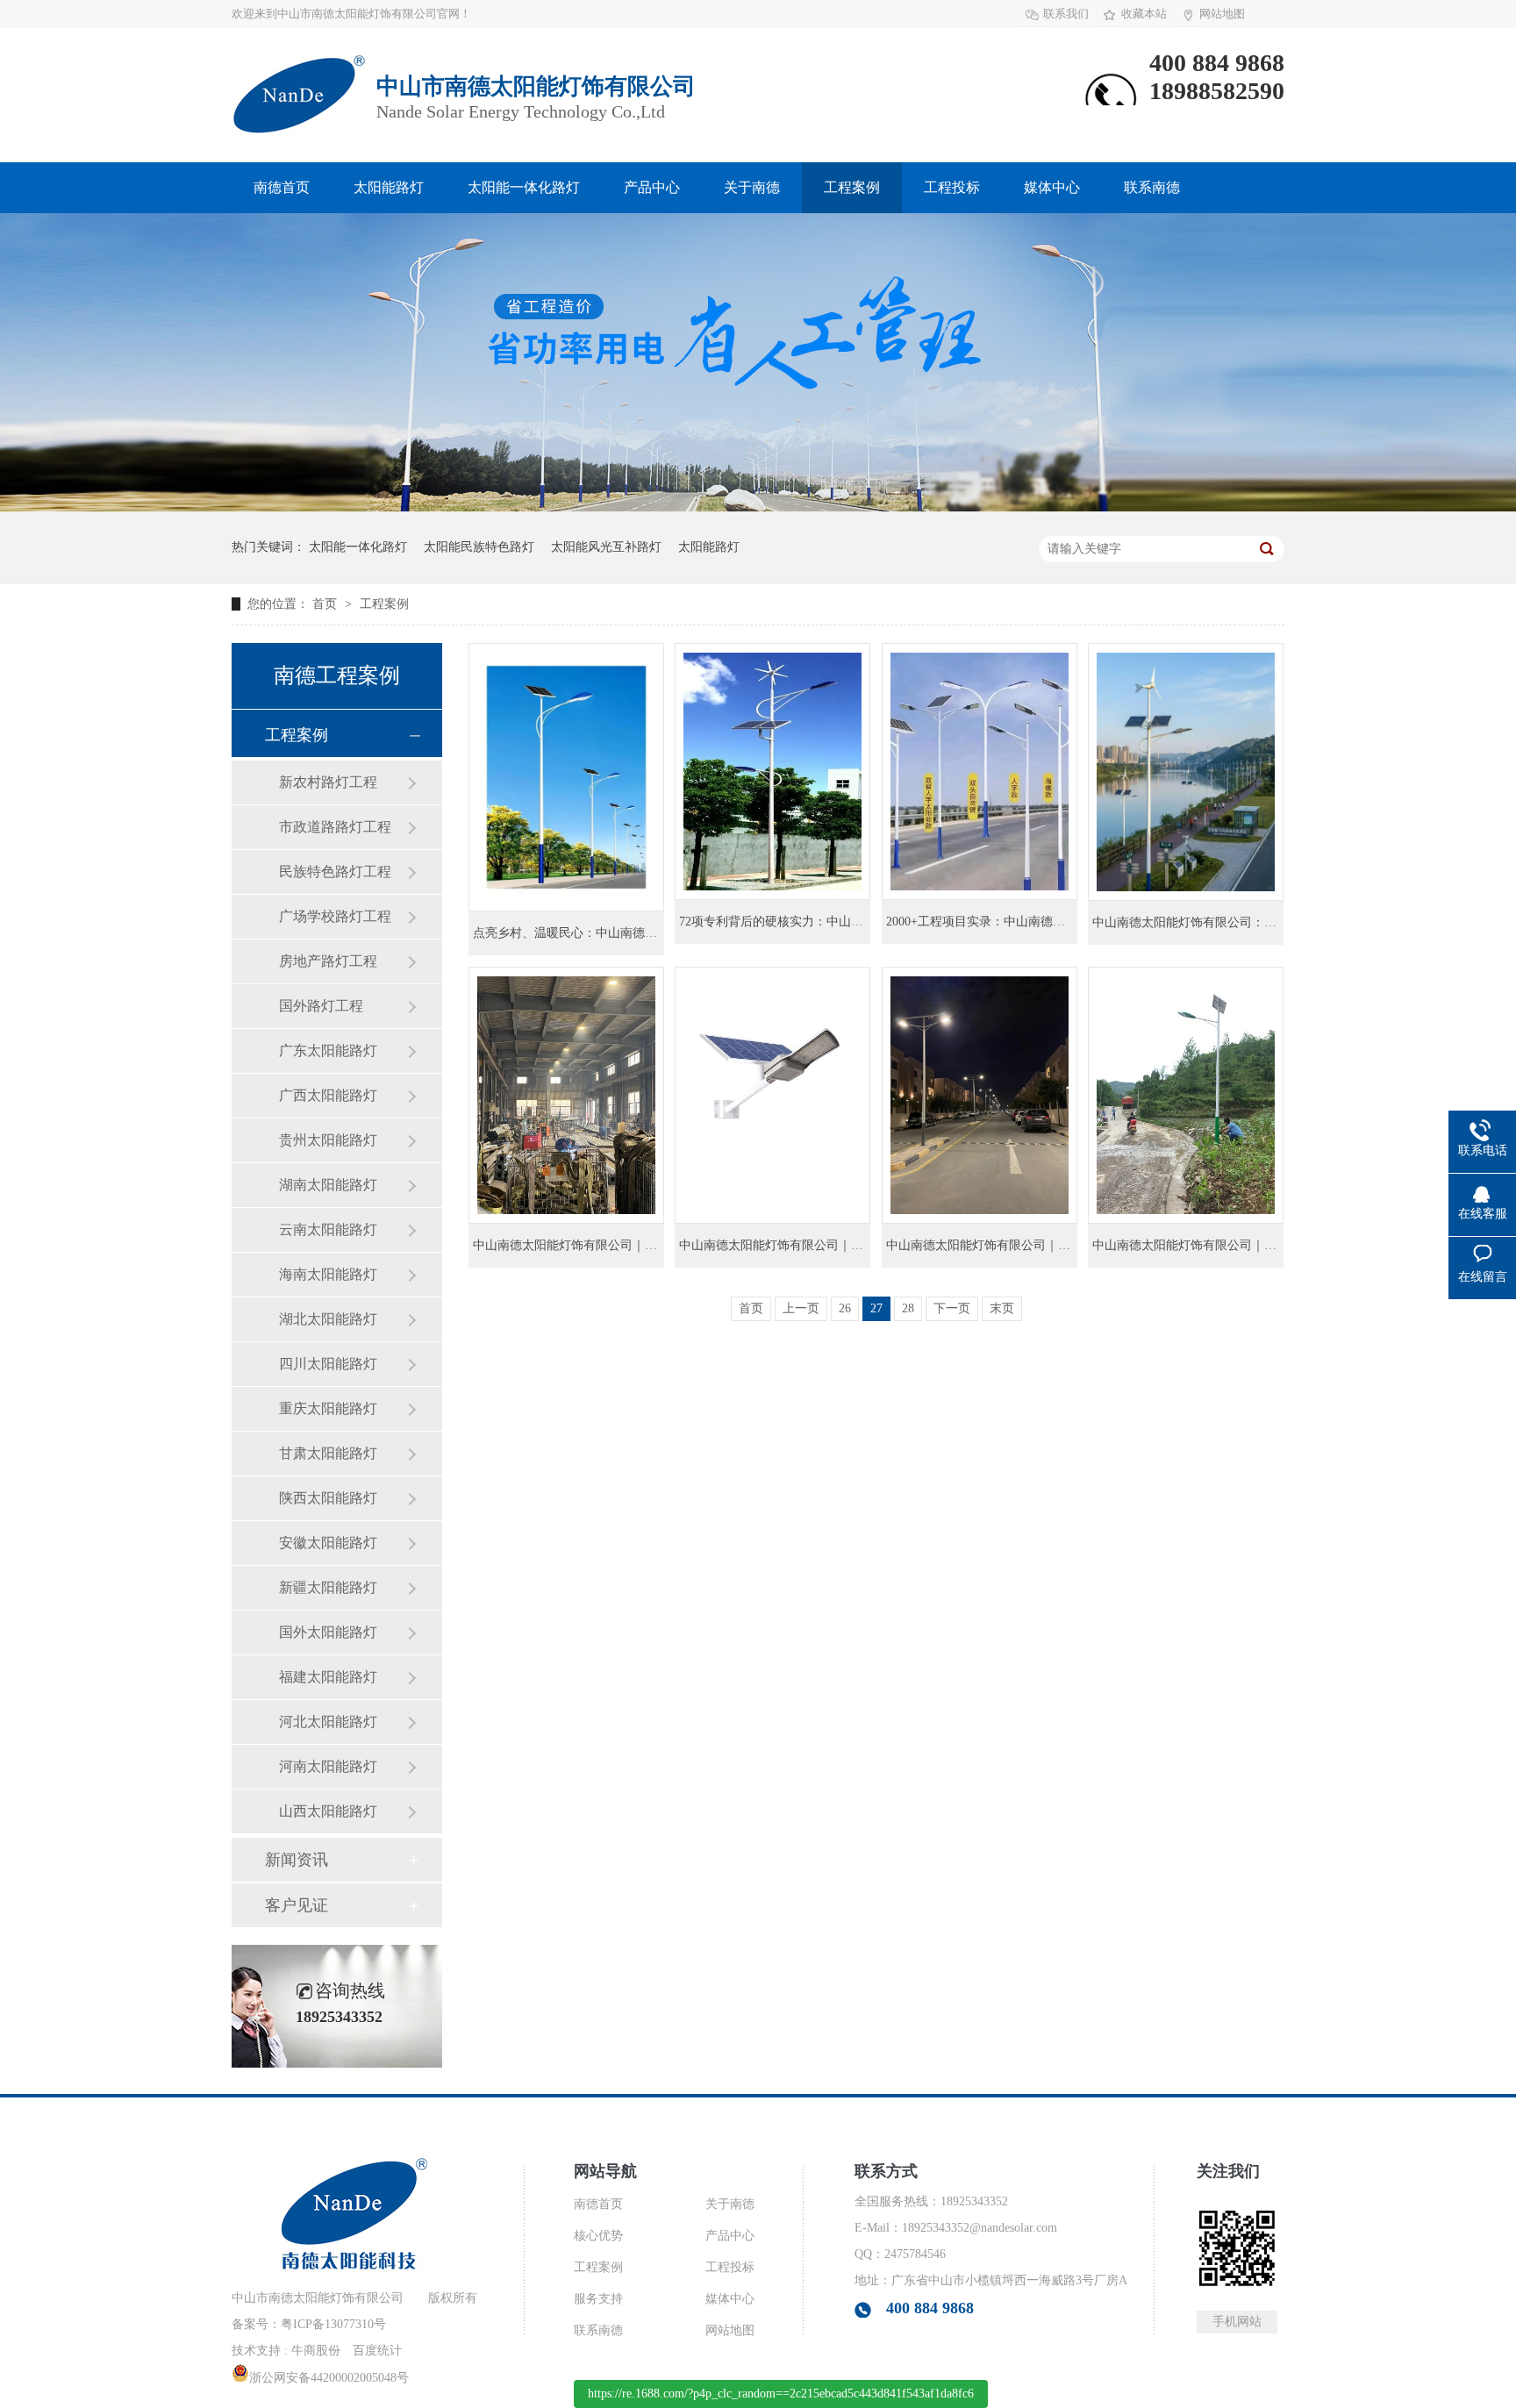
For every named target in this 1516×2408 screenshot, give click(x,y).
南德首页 (282, 187)
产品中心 (652, 187)
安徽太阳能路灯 (328, 1543)
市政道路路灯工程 (335, 827)
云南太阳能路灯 (328, 1229)
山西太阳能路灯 (328, 1811)
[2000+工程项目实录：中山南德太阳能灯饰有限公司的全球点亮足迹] (980, 772)
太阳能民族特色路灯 (479, 547)
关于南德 (752, 187)
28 (908, 1308)
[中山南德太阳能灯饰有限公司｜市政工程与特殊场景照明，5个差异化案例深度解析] (980, 1095)
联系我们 (1066, 14)
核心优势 (598, 2236)
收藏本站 (1144, 14)
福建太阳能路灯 (328, 1677)
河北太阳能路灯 (328, 1722)
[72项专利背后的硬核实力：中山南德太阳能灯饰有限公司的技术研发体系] (772, 772)
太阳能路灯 (389, 187)
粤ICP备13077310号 (333, 2324)
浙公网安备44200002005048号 (329, 2378)
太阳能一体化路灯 (524, 187)
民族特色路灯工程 (335, 872)
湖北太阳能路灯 (328, 1319)
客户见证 (297, 1905)
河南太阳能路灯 (328, 1766)
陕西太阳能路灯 (328, 1498)
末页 (1002, 1308)
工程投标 (952, 187)
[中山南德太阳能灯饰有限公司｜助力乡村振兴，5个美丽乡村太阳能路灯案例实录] (1186, 1095)
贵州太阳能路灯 (328, 1140)
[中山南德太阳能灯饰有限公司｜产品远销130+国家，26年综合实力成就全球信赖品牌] (566, 1095)
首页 (326, 604)
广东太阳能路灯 (328, 1050)
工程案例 (852, 187)
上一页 (801, 1308)
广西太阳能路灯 (328, 1095)
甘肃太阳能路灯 (328, 1453)
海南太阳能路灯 (328, 1274)
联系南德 (1152, 187)
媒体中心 (1052, 187)
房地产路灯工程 (328, 961)
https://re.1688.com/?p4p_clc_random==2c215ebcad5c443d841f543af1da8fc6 (781, 2394)
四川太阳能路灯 (328, 1364)
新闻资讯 (297, 1860)
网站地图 (1222, 14)
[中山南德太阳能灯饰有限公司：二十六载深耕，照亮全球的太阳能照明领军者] (1186, 772)
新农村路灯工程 (328, 782)
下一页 (952, 1308)
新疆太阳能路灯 (328, 1587)
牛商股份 (316, 2351)
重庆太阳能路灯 (328, 1408)
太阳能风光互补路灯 (606, 547)
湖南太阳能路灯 (328, 1185)
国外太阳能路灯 (328, 1632)
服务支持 (598, 2299)
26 (845, 1308)
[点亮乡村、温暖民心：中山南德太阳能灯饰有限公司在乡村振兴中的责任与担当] (566, 777)
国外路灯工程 (321, 1006)
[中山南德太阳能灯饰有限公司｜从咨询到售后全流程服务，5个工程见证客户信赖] (772, 1095)
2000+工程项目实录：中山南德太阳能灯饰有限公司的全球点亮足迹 (1068, 922)
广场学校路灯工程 (335, 916)
